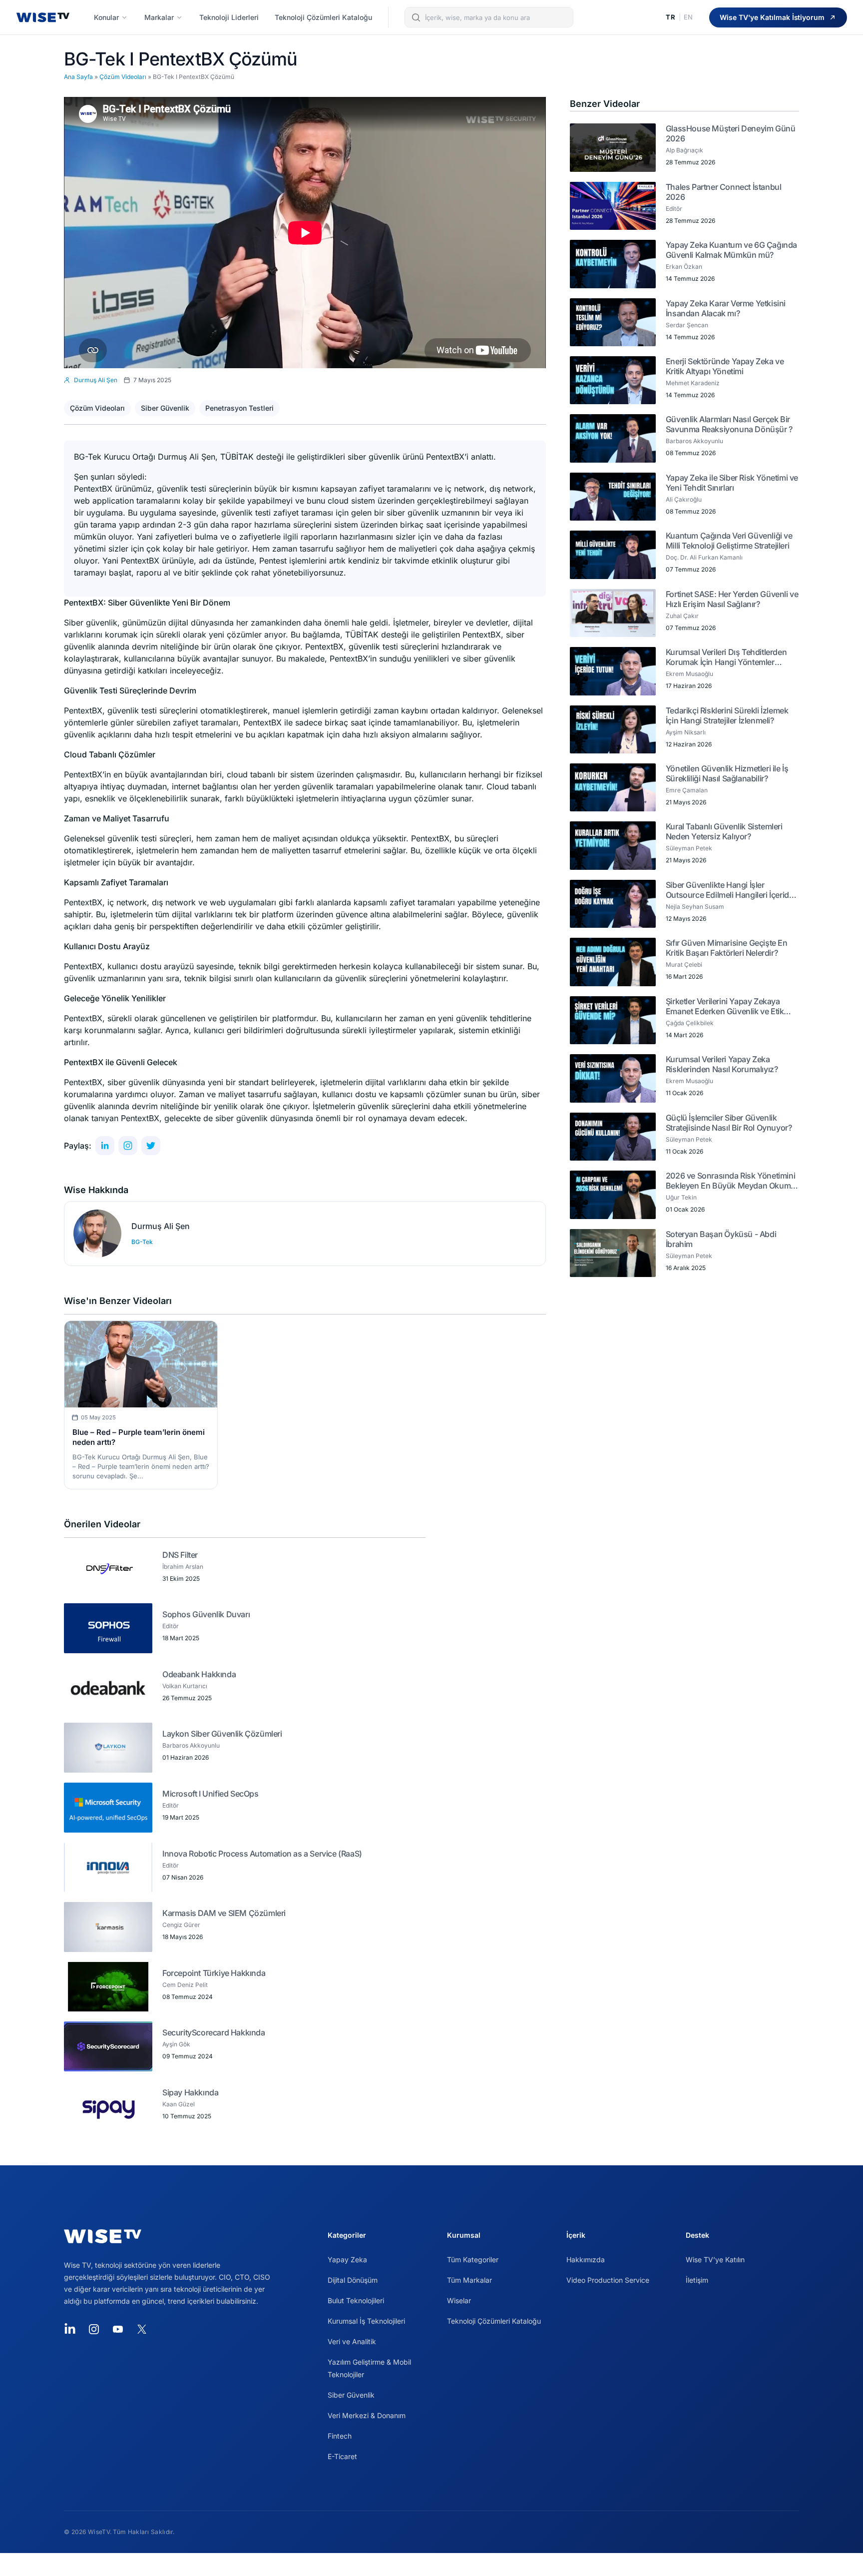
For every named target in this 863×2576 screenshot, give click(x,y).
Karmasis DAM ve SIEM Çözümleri (224, 1913)
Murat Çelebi (684, 965)
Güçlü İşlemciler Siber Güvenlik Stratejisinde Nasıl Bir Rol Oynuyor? (729, 1123)
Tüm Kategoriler (473, 2259)
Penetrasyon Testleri (239, 408)
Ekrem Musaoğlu (689, 674)
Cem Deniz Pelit (185, 1985)
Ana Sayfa (78, 77)
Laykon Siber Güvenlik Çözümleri (222, 1734)
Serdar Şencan (687, 325)
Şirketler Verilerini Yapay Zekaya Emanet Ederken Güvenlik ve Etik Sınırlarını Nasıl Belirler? (725, 1006)
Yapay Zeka (347, 2259)
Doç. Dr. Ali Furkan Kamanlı (704, 557)
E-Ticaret (342, 2456)
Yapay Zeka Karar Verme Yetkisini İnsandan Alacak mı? (726, 308)
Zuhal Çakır (682, 616)
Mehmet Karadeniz (693, 383)
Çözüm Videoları (123, 77)
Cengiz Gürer (181, 1925)
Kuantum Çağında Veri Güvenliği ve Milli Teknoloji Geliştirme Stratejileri (729, 541)
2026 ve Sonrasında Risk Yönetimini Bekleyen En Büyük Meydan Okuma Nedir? (730, 1181)
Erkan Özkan (684, 267)
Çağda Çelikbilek (690, 1023)
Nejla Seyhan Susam (695, 907)
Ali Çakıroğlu (684, 499)
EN (688, 17)
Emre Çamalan (687, 790)
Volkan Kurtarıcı (185, 1686)
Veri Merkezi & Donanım (367, 2415)
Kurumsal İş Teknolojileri (366, 2321)
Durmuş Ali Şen (161, 1226)
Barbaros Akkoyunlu (191, 1745)
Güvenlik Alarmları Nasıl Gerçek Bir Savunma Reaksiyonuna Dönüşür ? (729, 424)
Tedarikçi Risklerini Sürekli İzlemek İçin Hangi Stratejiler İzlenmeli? (727, 715)
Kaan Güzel (179, 2104)
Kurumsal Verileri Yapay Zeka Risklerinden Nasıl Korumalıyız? (722, 1064)
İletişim (697, 2280)
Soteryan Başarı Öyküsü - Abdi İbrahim (721, 1239)
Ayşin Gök (176, 2044)
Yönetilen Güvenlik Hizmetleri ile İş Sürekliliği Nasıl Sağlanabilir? (727, 773)
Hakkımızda (586, 2259)
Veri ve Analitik (352, 2341)
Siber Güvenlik (165, 408)
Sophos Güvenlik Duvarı (206, 1614)
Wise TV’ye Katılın (715, 2259)
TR (670, 17)
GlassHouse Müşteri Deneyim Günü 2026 (731, 133)
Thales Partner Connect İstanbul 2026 (724, 192)
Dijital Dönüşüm (353, 2280)
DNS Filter (180, 1555)
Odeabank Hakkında (199, 1674)
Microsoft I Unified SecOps (211, 1794)
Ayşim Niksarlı (686, 732)
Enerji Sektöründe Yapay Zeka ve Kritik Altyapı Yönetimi (725, 366)
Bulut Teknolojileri (356, 2300)
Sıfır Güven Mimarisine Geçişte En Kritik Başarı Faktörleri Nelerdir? (727, 948)
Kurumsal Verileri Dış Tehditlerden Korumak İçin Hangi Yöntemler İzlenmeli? (726, 657)
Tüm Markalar (469, 2280)
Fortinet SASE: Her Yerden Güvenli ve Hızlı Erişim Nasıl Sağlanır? (732, 599)
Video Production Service (608, 2280)
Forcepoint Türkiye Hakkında (214, 1973)
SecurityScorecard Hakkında (214, 2032)
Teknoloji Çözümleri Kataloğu (494, 2321)
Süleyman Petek (689, 848)
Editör (171, 1626)
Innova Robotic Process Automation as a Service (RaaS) (262, 1854)
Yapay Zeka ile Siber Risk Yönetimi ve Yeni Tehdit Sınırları (732, 483)
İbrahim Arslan (183, 1567)
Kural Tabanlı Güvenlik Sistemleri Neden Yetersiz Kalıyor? (724, 831)
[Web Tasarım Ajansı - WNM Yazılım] (431, 2565)
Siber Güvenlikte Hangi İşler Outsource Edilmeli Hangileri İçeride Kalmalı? (730, 890)
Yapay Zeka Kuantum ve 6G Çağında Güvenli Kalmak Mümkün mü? (731, 250)
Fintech (340, 2436)
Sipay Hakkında (190, 2092)
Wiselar (459, 2300)
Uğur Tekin (681, 1197)
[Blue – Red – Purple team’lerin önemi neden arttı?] (141, 1364)
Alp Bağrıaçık (684, 150)
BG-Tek (142, 1242)
